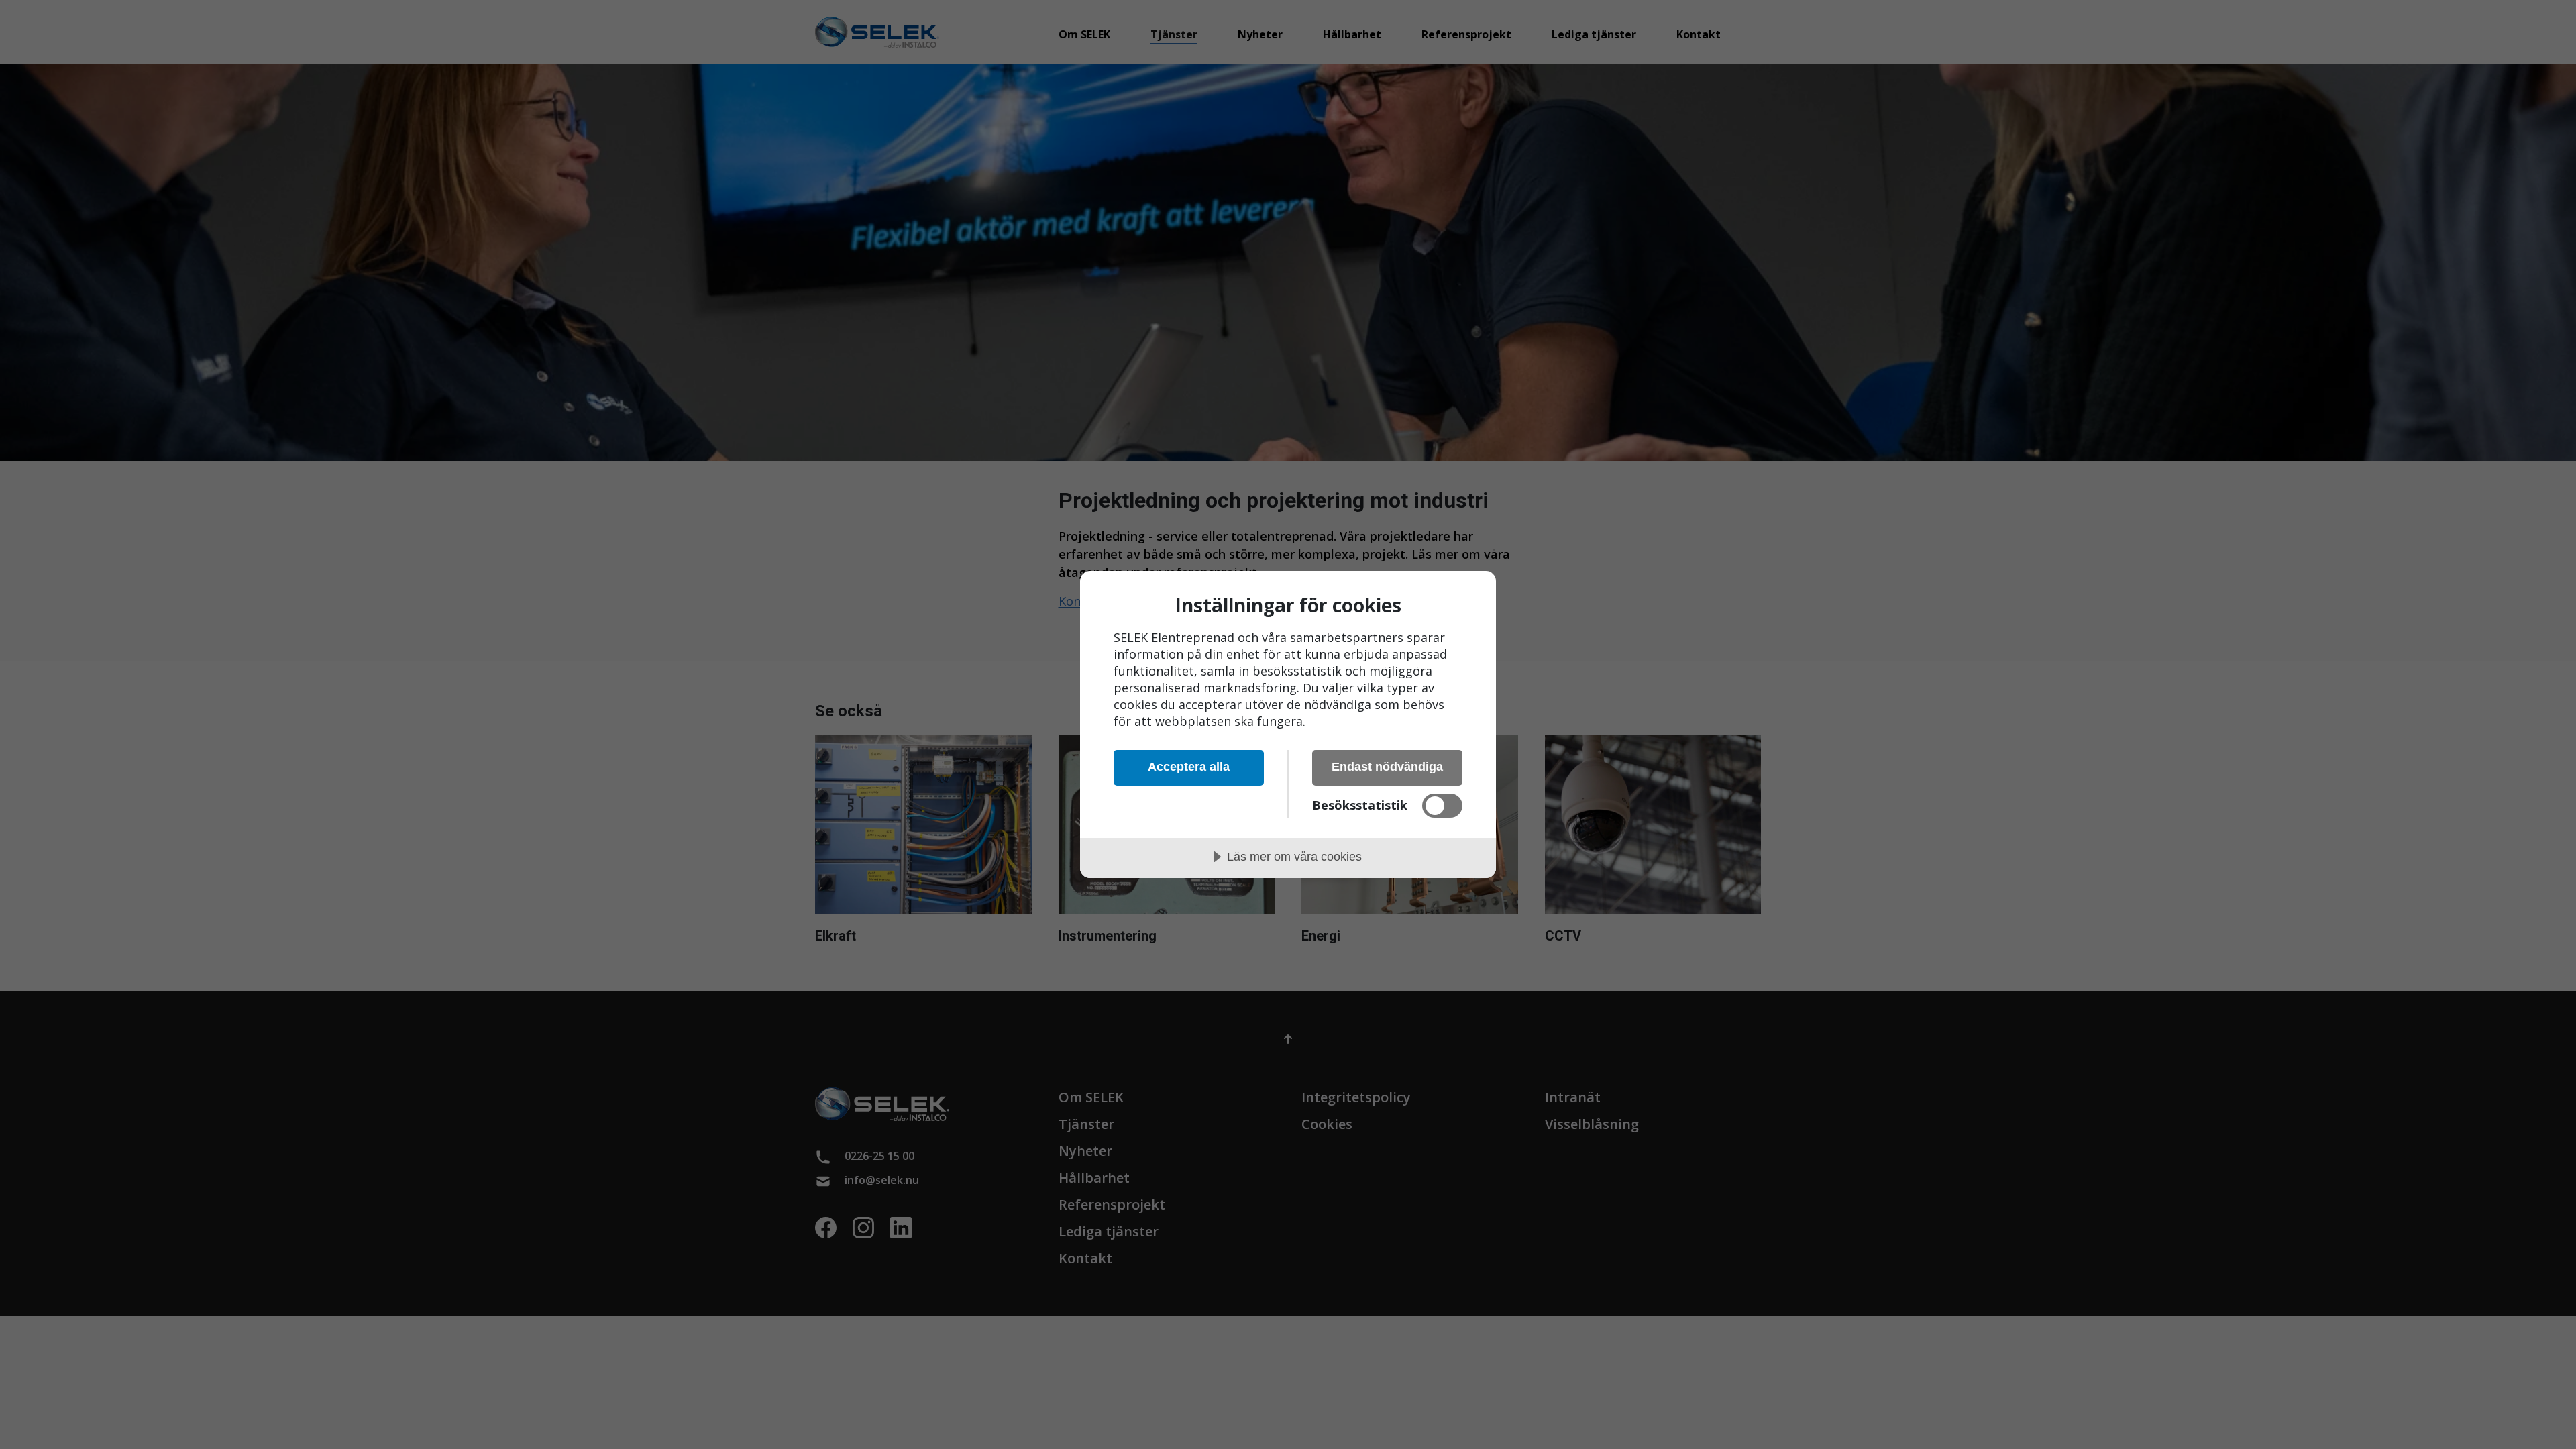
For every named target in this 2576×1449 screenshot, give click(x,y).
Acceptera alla (1189, 767)
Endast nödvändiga (1387, 767)
